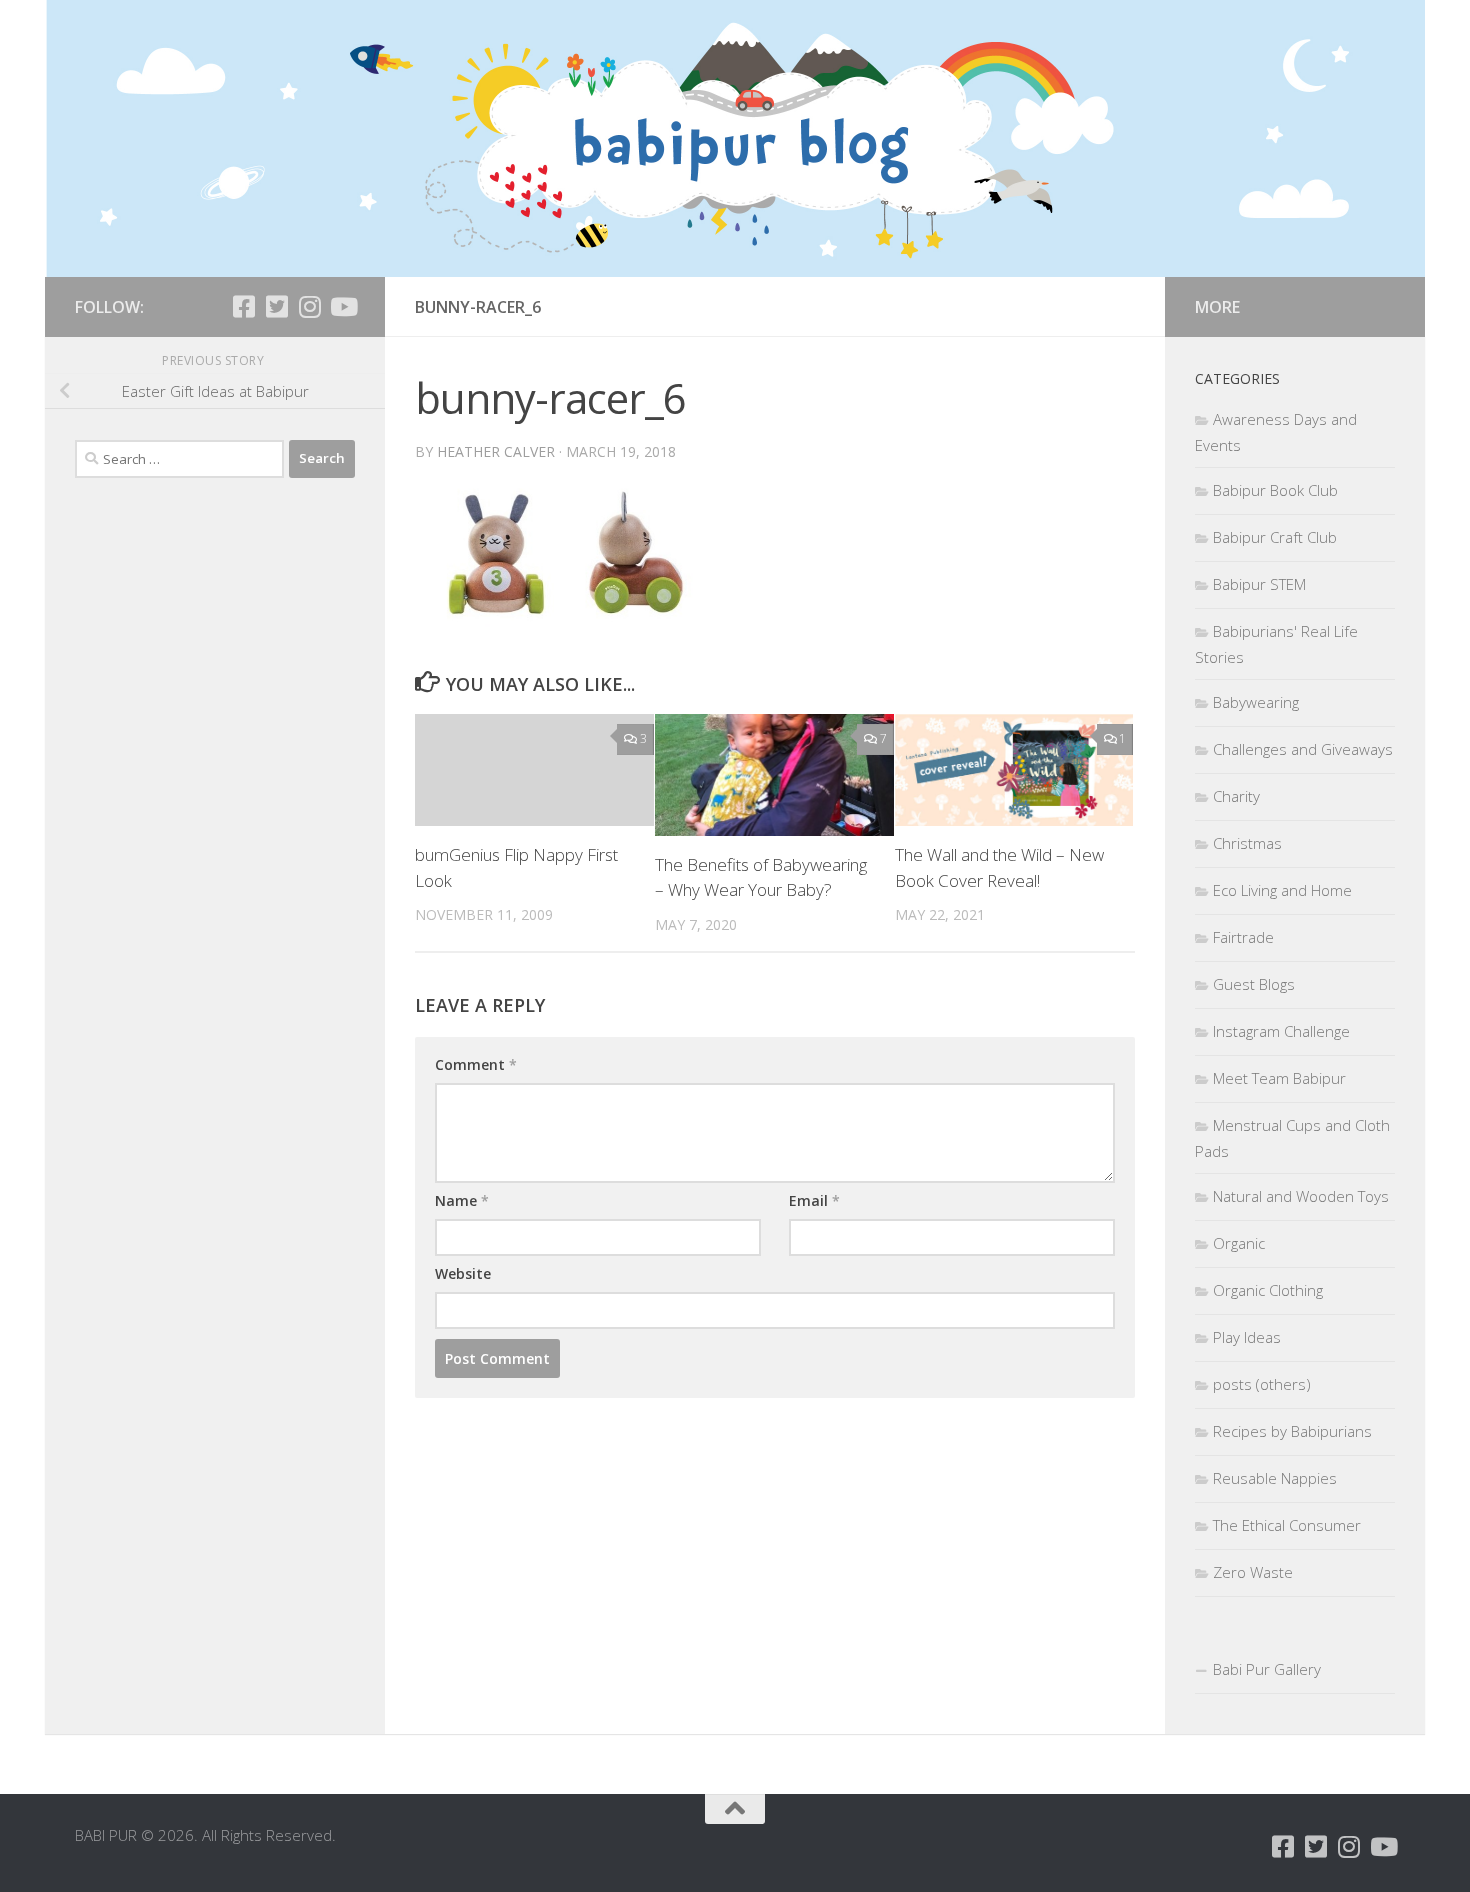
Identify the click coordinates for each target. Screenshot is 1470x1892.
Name (462, 1200)
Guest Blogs (1254, 984)
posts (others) (1262, 1384)
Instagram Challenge (1281, 1031)
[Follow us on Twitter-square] (276, 306)
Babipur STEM (1259, 584)
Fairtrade (1243, 937)
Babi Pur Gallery (1267, 1669)
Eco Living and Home (1282, 890)
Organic (1239, 1243)
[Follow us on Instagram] (309, 306)
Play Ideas (1247, 1337)
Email (814, 1200)
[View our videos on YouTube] (342, 306)
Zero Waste (1253, 1572)
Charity (1236, 796)
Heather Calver (496, 451)
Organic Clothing (1268, 1290)
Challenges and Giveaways (1303, 749)
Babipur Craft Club (1275, 537)
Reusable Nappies (1275, 1478)
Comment (476, 1064)
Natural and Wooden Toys (1301, 1196)
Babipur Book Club (1275, 490)
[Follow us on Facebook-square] (243, 306)
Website (463, 1273)
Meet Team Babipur (1279, 1078)
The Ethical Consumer (1287, 1525)
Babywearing (1256, 702)
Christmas (1247, 843)
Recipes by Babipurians (1292, 1431)
